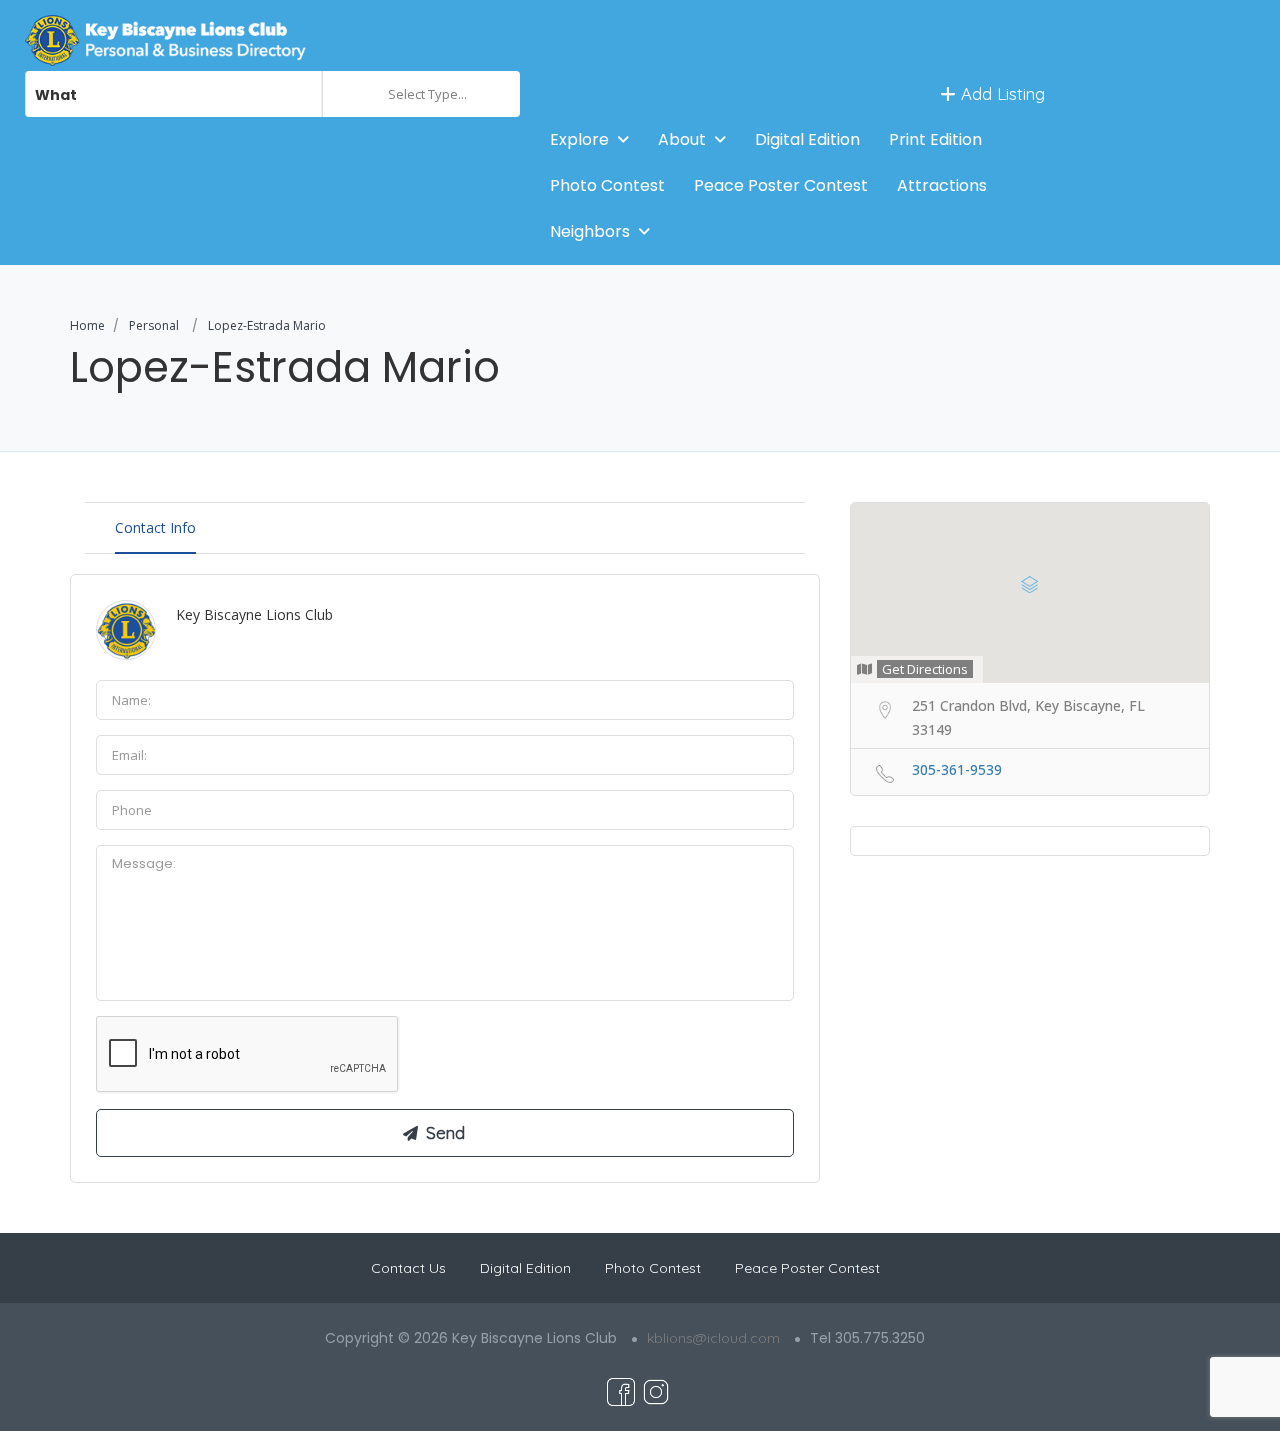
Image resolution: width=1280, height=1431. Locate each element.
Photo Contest (607, 185)
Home (87, 325)
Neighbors (590, 231)
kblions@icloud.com (713, 1338)
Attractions (942, 185)
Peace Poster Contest (781, 185)
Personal (154, 325)
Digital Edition (807, 139)
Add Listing (1000, 93)
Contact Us (408, 1268)
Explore (579, 139)
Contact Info (155, 527)
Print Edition (935, 139)
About (682, 139)
